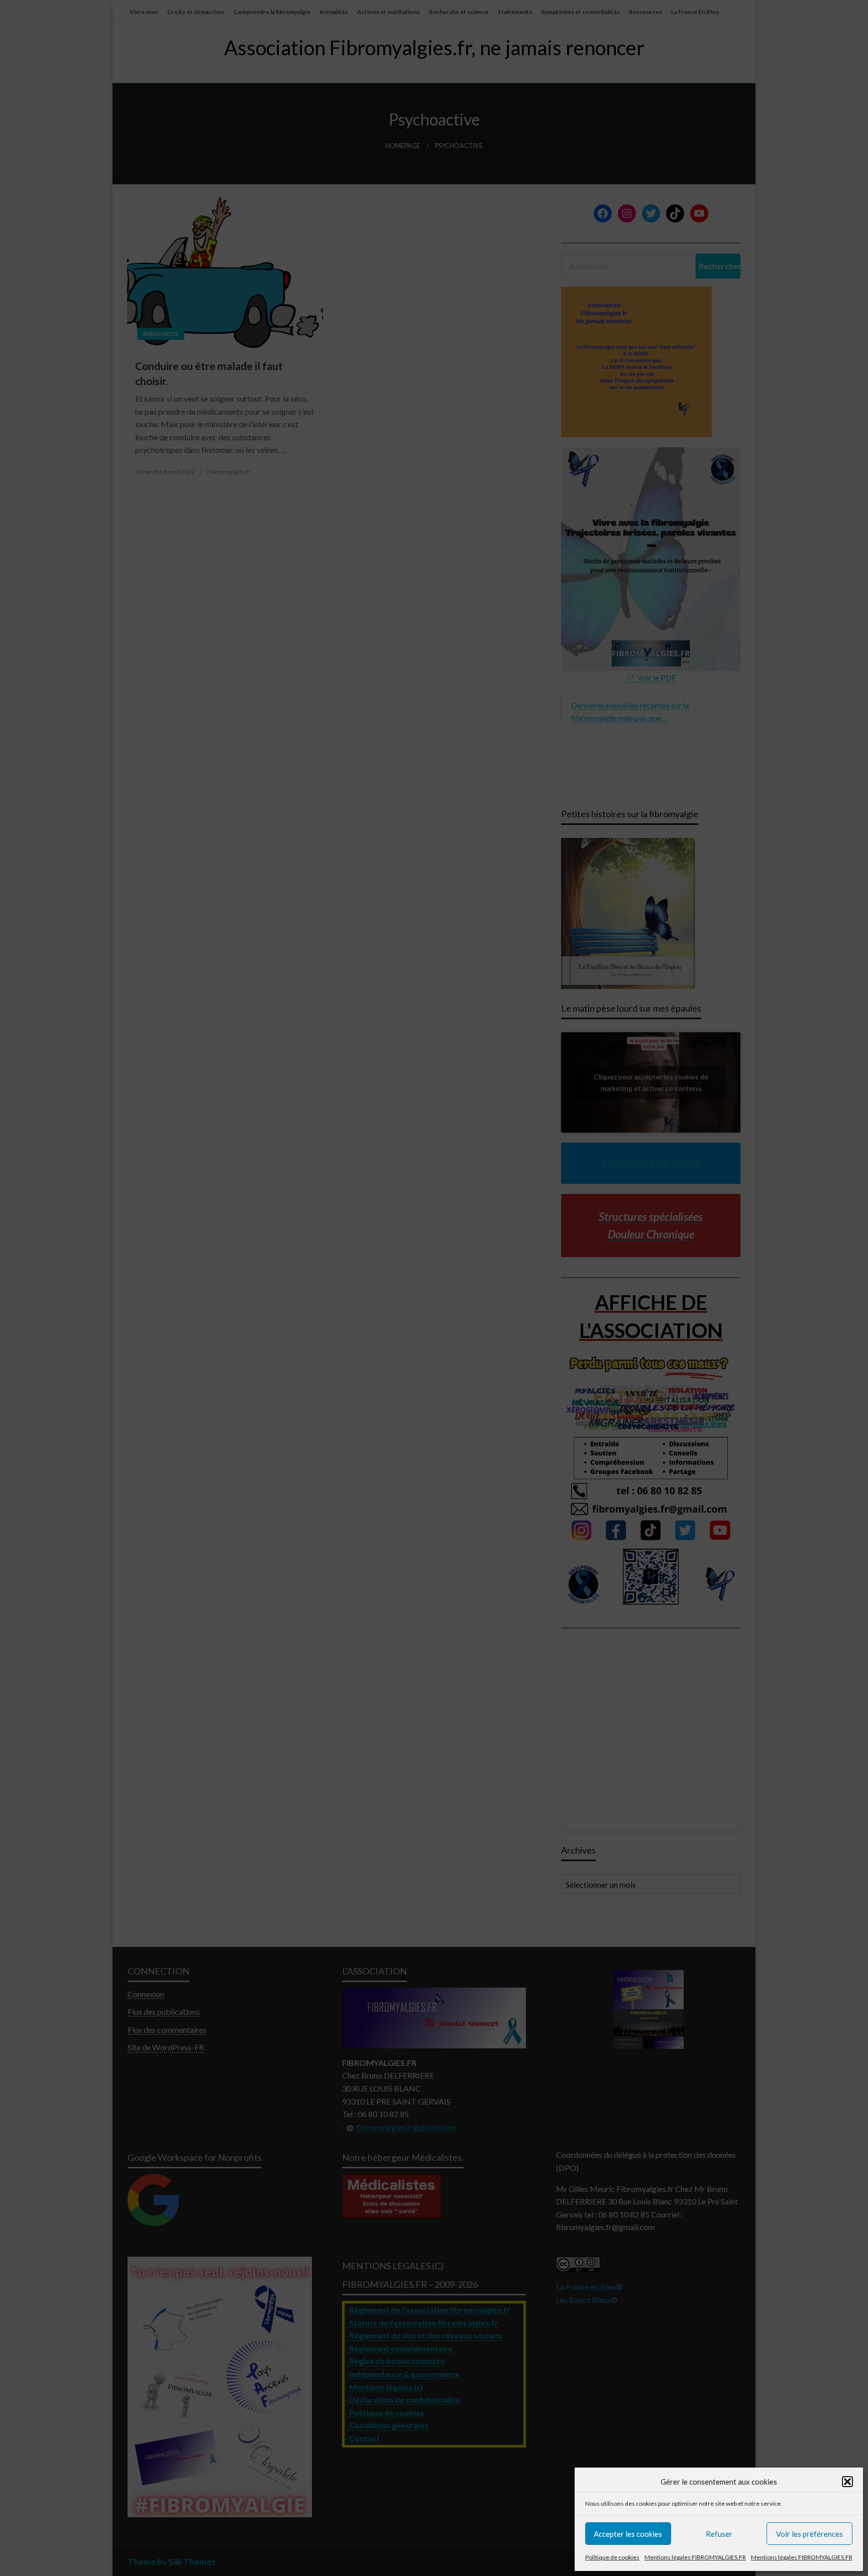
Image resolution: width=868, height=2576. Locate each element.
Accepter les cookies (628, 2534)
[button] (847, 2482)
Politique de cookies (612, 2557)
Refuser (719, 2534)
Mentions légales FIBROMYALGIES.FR (695, 2557)
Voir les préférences (809, 2534)
